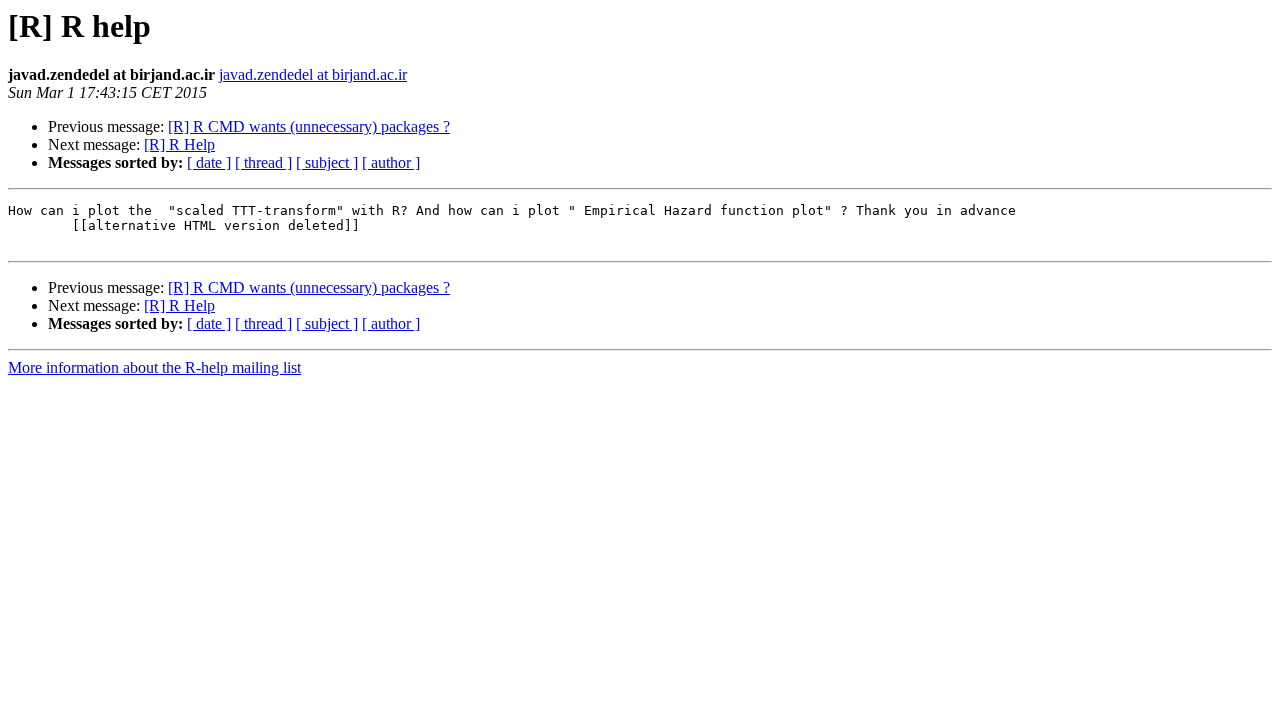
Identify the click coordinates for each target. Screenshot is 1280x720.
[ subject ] (327, 162)
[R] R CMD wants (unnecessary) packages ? (309, 126)
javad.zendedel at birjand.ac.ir (313, 74)
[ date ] (209, 162)
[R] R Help (179, 144)
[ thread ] (263, 162)
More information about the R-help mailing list (154, 367)
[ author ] (391, 162)
